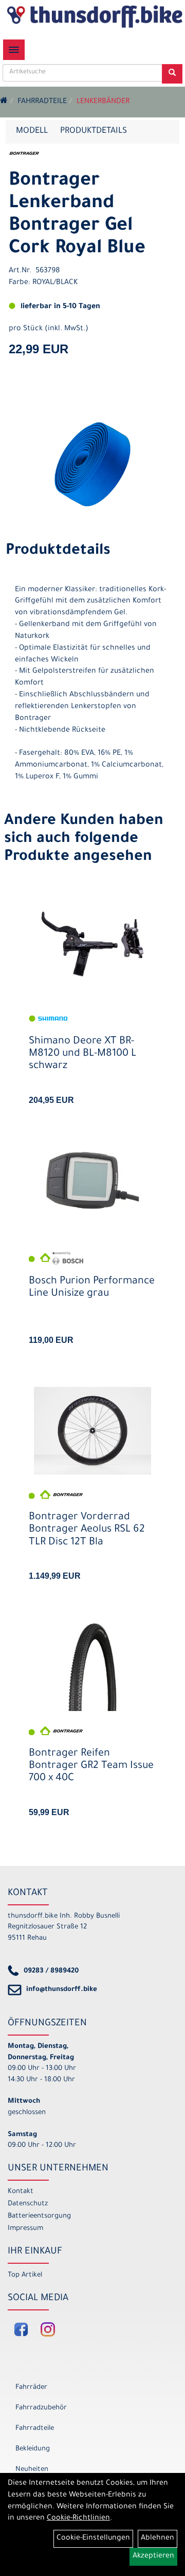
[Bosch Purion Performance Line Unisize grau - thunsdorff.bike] (92, 1180)
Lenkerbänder (103, 102)
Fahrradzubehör (41, 2408)
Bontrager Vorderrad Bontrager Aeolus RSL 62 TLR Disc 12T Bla (87, 1530)
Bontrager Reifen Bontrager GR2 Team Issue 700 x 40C (91, 1766)
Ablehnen (158, 2539)
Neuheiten (32, 2470)
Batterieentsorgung (39, 2216)
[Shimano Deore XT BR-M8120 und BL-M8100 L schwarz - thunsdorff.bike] (92, 944)
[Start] (4, 102)
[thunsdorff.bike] (95, 16)
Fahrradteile (42, 102)
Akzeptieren (153, 2557)
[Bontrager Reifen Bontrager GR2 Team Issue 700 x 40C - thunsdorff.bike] (92, 1667)
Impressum (25, 2229)
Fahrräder (31, 2388)
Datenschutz (28, 2204)
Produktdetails (94, 131)
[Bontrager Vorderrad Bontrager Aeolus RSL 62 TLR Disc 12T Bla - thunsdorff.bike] (92, 1431)
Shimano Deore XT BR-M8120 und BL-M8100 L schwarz (82, 1054)
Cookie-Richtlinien (78, 2519)
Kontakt (21, 2192)
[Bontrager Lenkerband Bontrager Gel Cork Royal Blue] (92, 464)
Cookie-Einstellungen (93, 2539)
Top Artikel (25, 2275)
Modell (32, 131)
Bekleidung (33, 2449)
